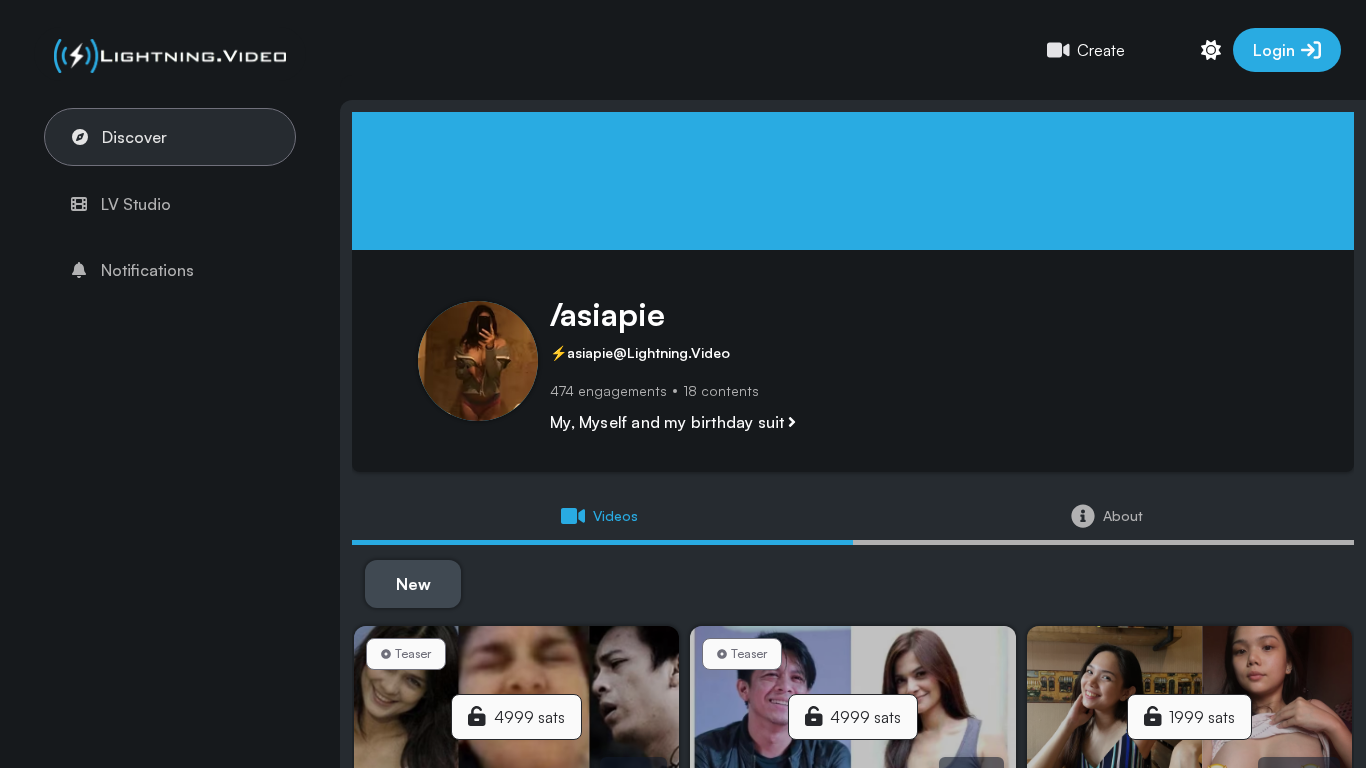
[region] (683, 384)
